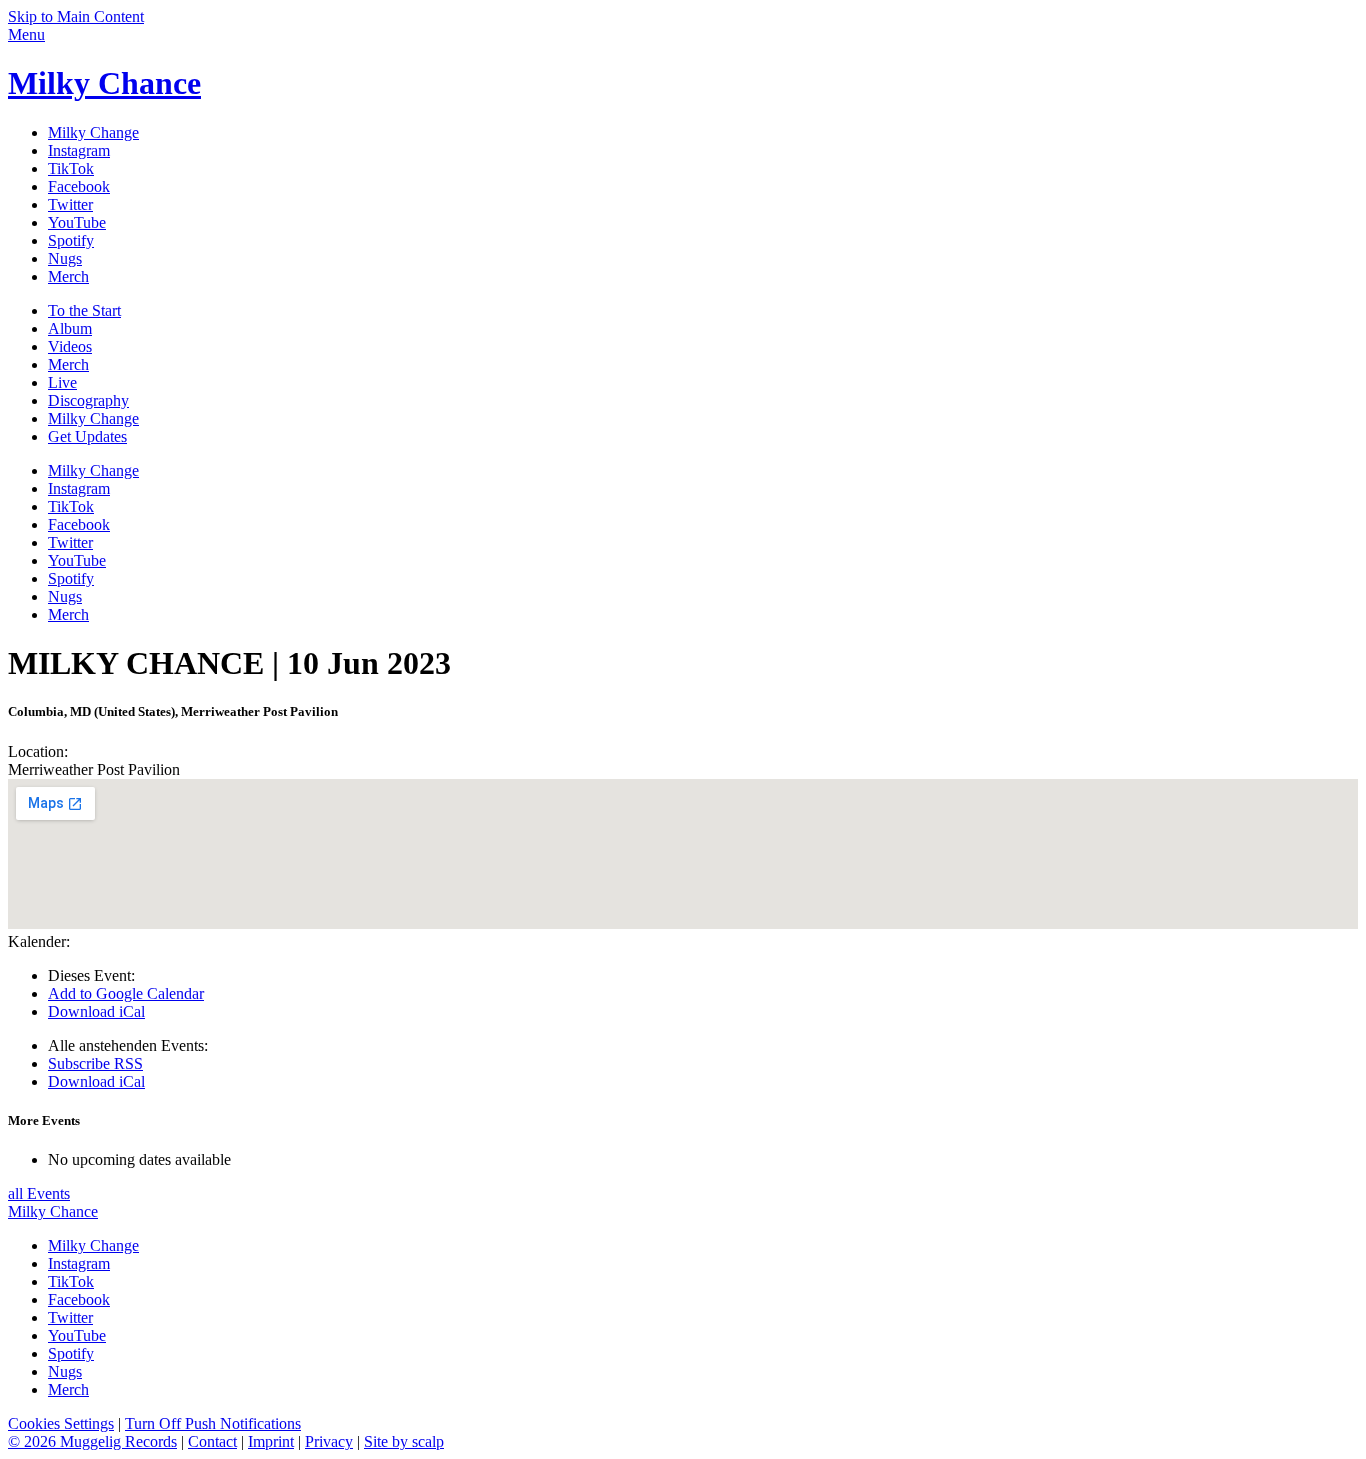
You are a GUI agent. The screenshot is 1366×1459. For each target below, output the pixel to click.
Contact (212, 1441)
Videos (70, 346)
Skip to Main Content (76, 16)
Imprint (271, 1441)
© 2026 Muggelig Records (92, 1441)
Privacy (329, 1441)
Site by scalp (404, 1441)
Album (70, 328)
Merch (68, 364)
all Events (39, 1193)
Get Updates (87, 436)
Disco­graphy (88, 400)
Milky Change (93, 418)
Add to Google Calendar (126, 993)
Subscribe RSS (95, 1063)
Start (84, 310)
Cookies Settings (61, 1423)
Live (62, 382)
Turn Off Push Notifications (213, 1423)
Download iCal (96, 1011)
